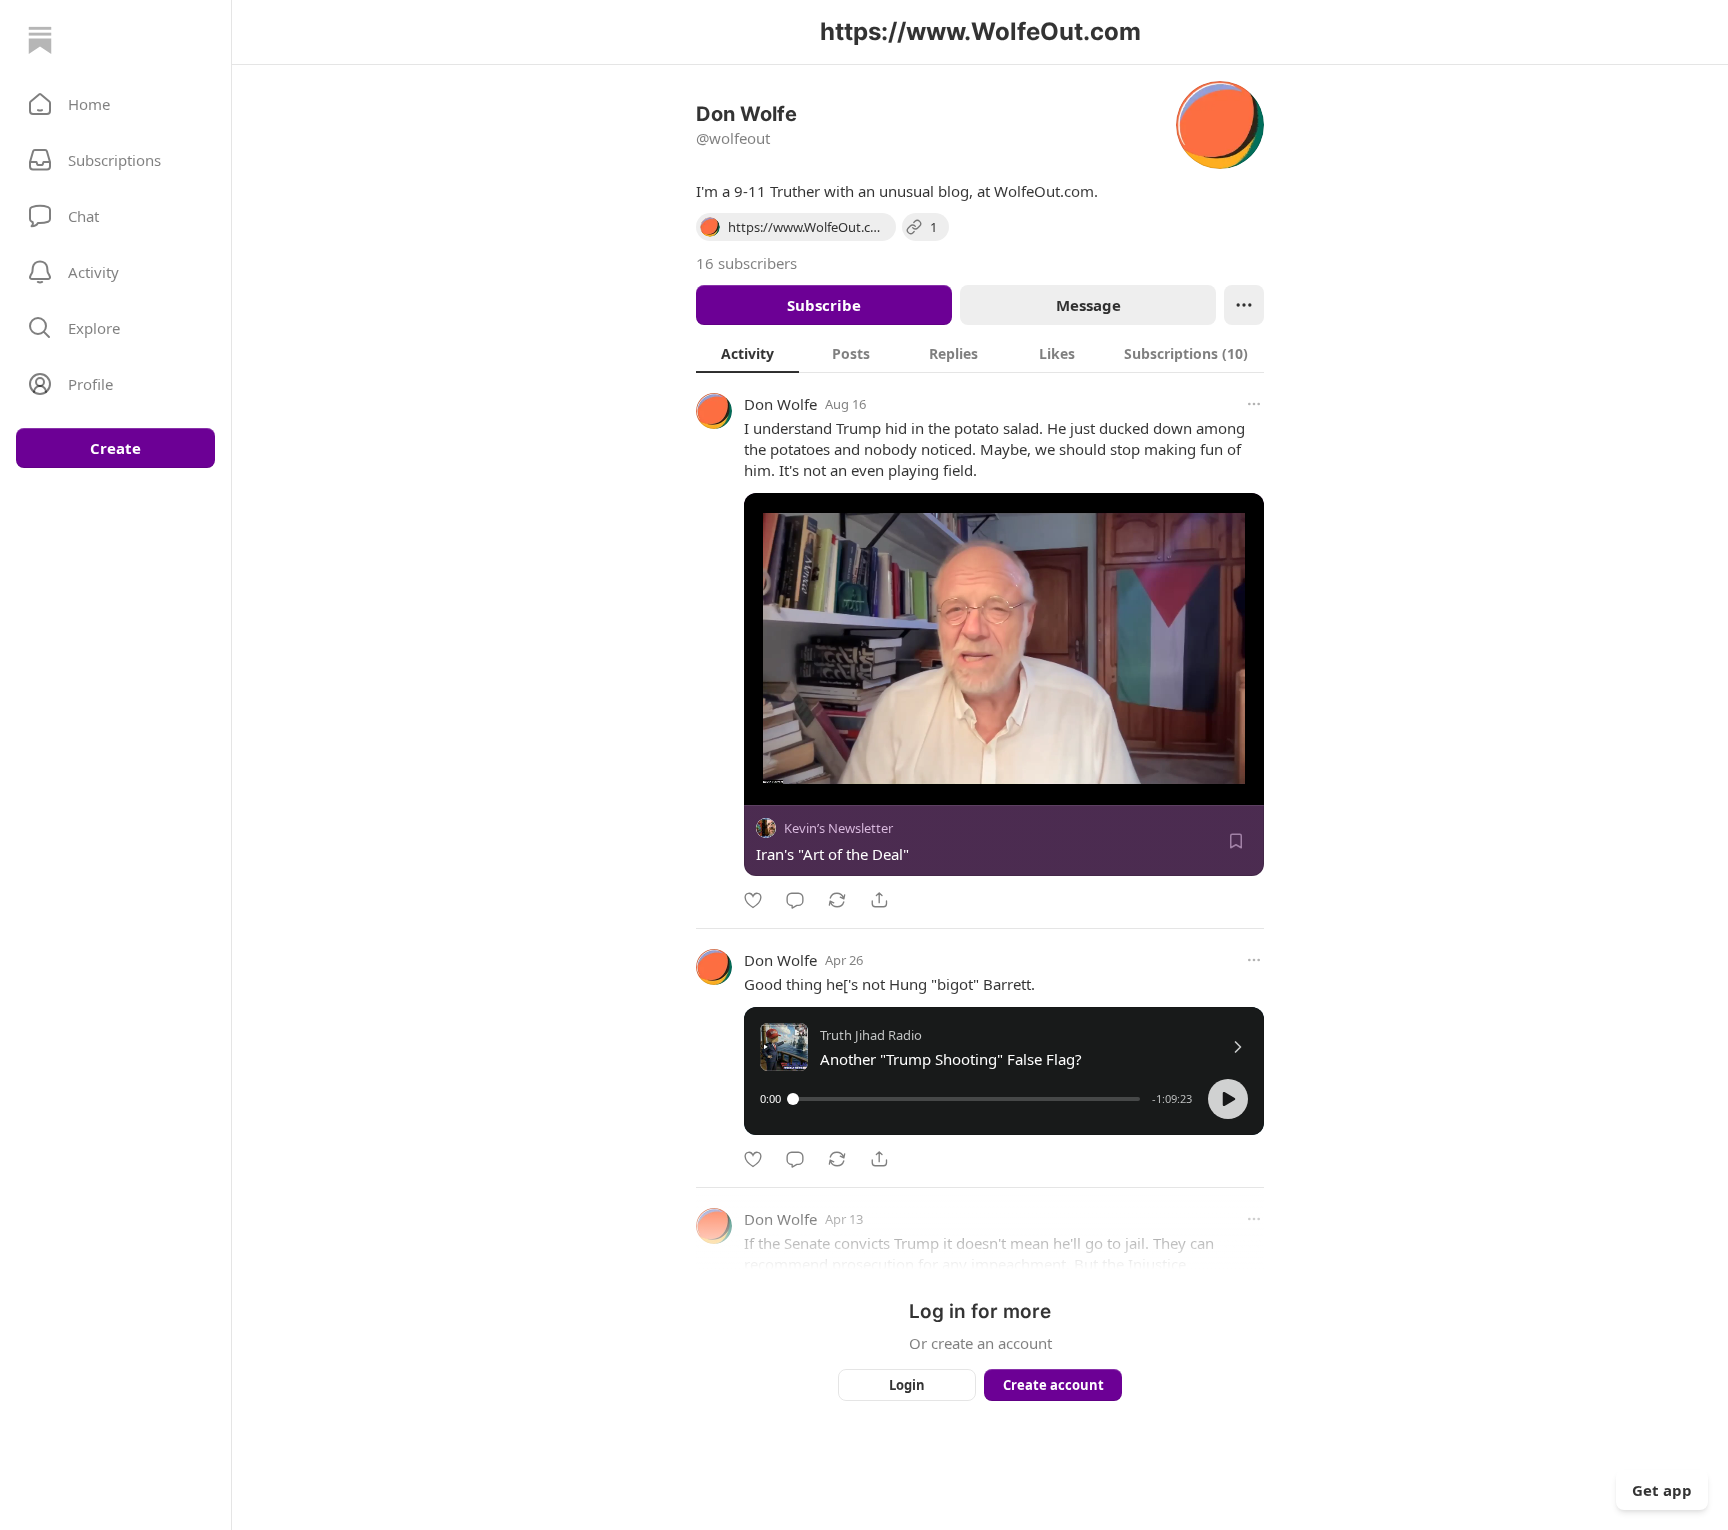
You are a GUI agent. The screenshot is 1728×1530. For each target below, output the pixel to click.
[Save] (1236, 841)
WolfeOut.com (1044, 191)
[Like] (753, 900)
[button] (115, 104)
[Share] (879, 900)
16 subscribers (746, 263)
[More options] (1254, 404)
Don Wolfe (780, 404)
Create (115, 448)
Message (1088, 305)
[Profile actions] (1244, 305)
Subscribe (824, 305)
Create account (1053, 1385)
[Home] (40, 40)
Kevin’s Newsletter (838, 828)
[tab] (747, 353)
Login (907, 1385)
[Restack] (837, 900)
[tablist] (980, 353)
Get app (1662, 1490)
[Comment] (795, 900)
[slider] (966, 1099)
